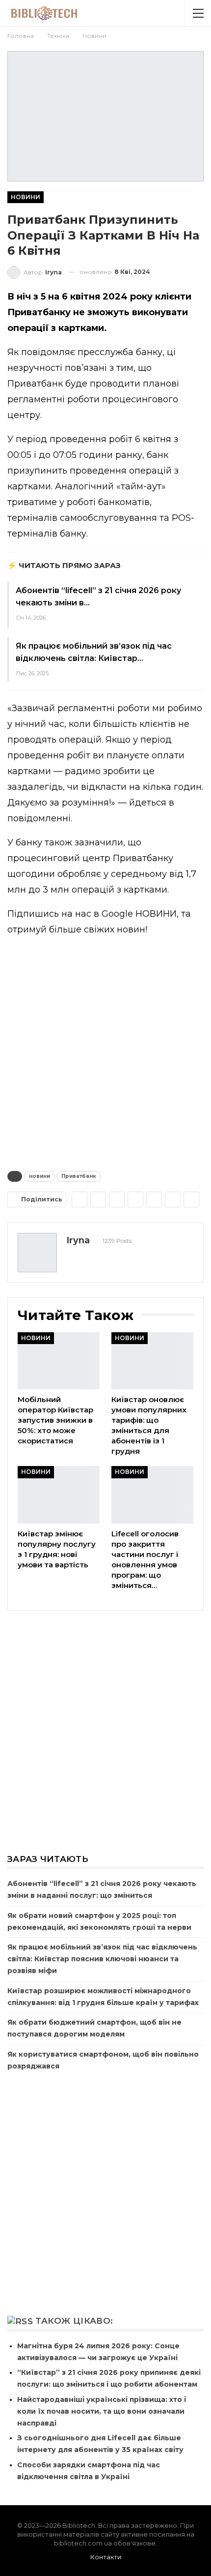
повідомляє (48, 352)
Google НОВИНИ (139, 914)
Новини (26, 197)
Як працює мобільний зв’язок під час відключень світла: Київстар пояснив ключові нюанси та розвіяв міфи (102, 1959)
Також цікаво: (74, 2321)
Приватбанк (79, 1176)
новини (40, 1176)
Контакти (106, 2557)
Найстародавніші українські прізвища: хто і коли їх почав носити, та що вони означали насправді (102, 2411)
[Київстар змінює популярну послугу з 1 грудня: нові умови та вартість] (59, 1495)
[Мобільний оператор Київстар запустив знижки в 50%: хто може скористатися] (59, 1361)
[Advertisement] (105, 1051)
